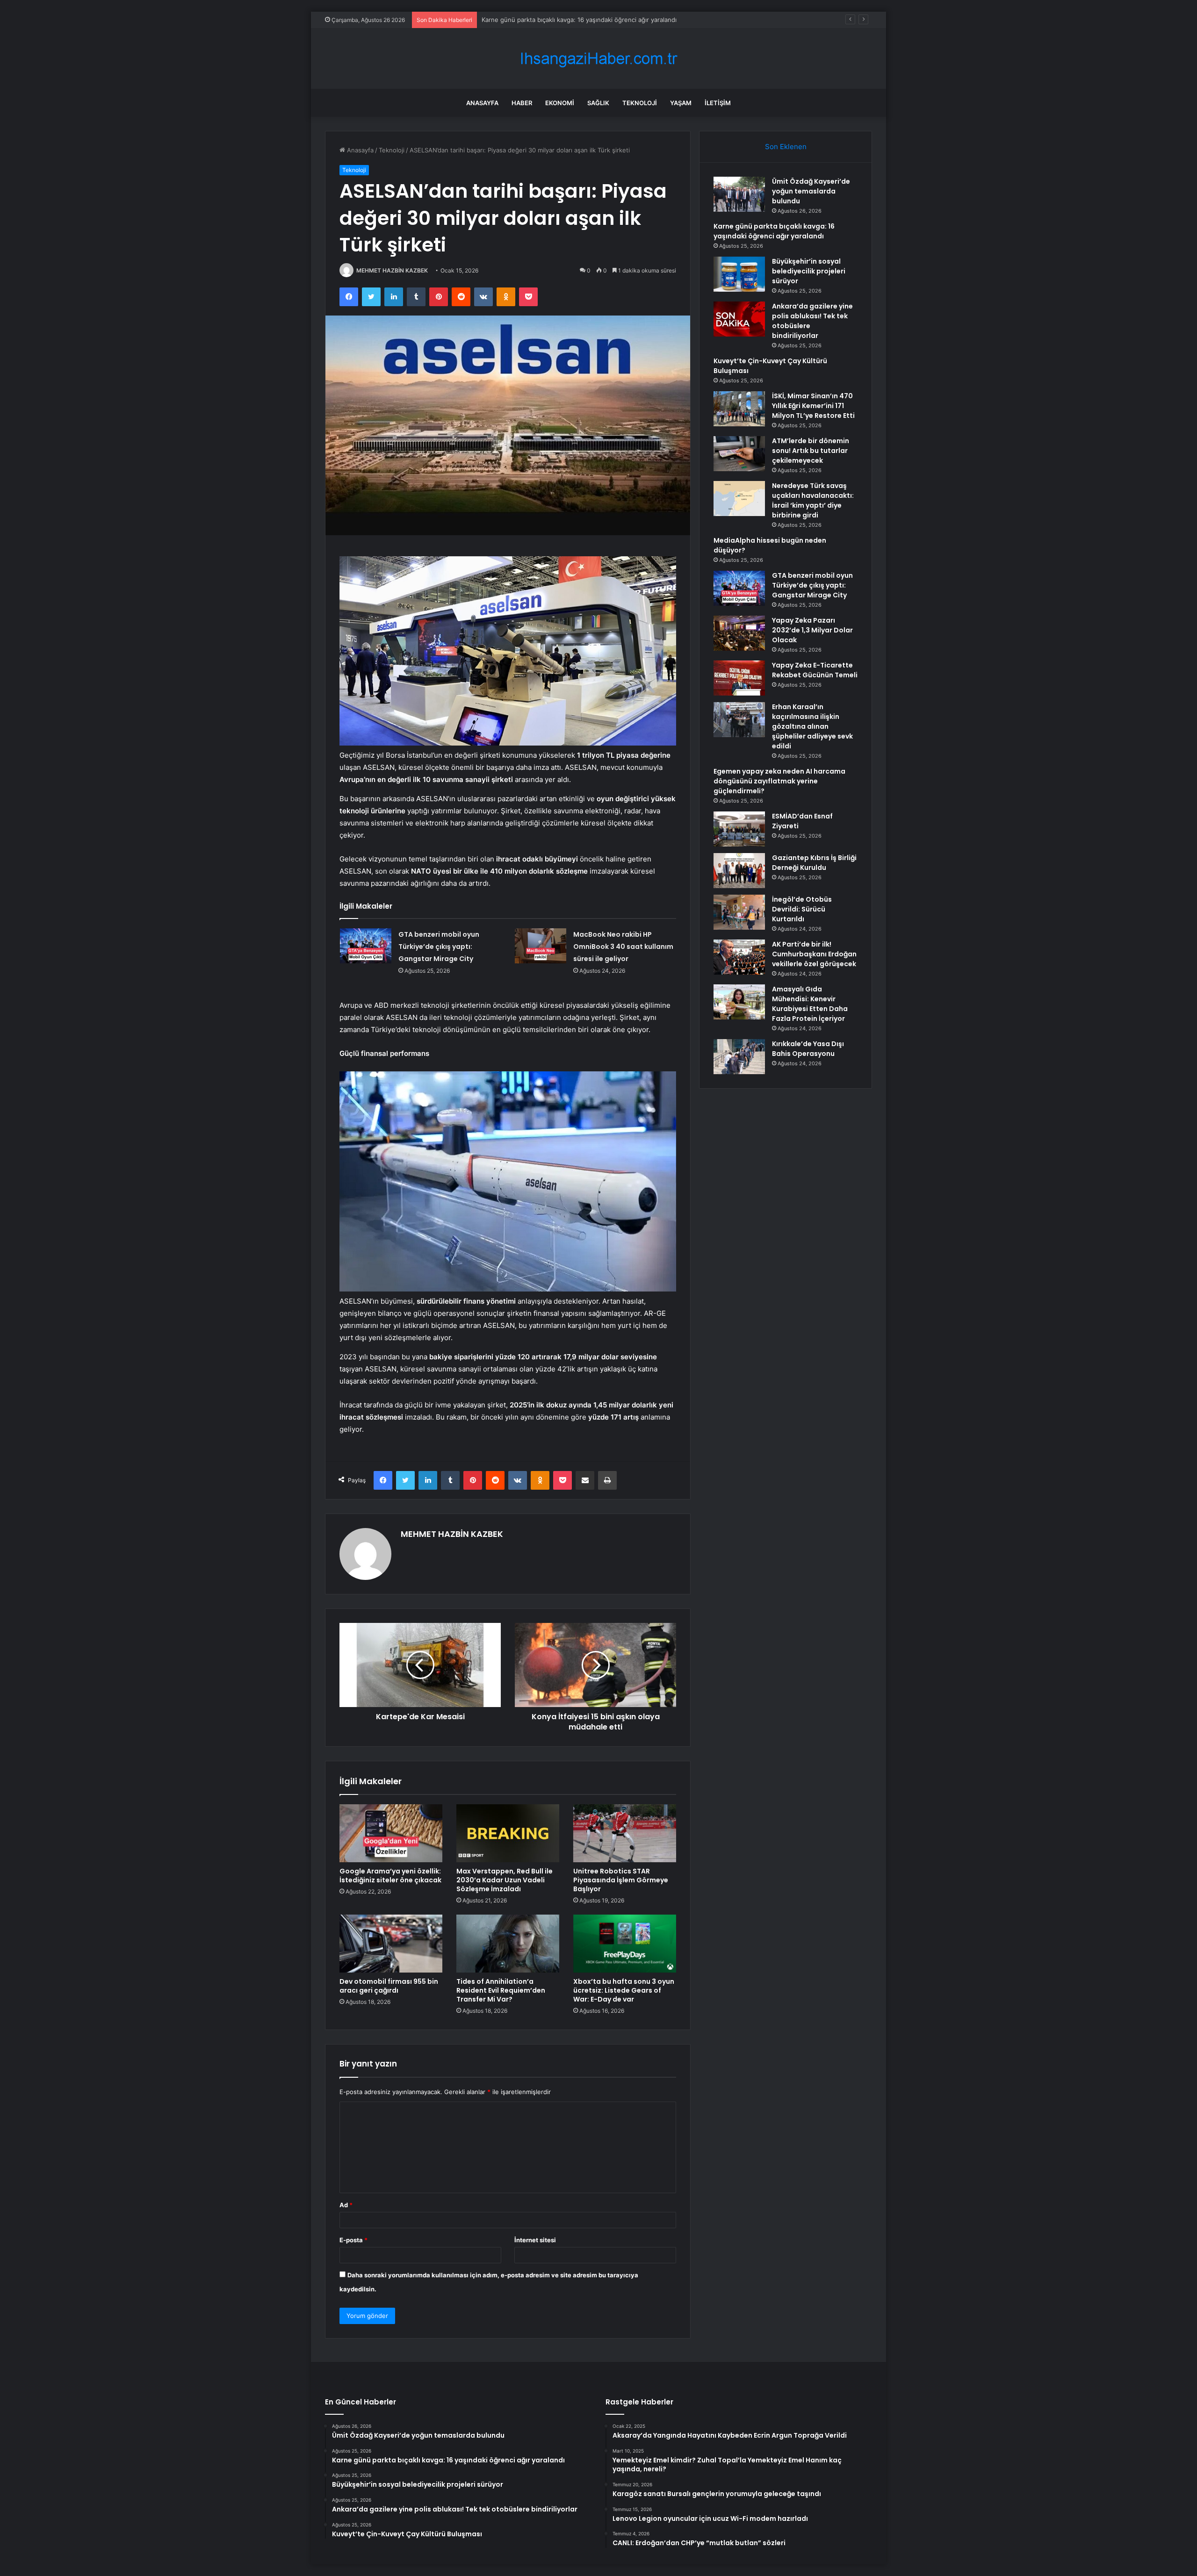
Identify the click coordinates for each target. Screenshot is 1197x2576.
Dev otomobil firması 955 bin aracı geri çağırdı (389, 1986)
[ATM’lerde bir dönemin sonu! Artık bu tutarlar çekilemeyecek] (739, 454)
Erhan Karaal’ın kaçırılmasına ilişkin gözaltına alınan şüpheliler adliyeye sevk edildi (812, 726)
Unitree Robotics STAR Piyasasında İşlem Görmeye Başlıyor (621, 1880)
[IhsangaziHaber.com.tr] (598, 59)
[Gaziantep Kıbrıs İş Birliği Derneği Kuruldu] (739, 871)
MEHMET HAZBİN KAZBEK (392, 270)
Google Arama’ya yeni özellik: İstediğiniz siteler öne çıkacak (390, 1876)
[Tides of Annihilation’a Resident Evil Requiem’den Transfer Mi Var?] (508, 1944)
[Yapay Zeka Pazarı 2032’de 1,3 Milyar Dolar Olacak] (739, 633)
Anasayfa (482, 103)
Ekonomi (560, 103)
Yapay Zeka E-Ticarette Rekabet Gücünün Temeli (815, 670)
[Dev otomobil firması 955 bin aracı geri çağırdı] (391, 1944)
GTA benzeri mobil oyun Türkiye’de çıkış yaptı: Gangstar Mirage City (439, 947)
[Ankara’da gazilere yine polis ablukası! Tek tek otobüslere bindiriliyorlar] (739, 319)
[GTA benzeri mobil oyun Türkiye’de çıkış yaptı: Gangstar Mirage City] (366, 946)
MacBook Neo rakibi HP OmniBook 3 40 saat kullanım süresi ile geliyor (623, 947)
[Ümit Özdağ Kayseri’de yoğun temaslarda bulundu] (739, 194)
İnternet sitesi (535, 2240)
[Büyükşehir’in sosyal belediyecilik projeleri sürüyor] (739, 274)
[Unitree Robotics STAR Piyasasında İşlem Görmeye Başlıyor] (625, 1833)
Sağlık (598, 103)
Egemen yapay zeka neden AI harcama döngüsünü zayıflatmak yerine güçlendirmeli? (779, 781)
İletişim (718, 103)
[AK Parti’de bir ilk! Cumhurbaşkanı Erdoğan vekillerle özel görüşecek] (739, 957)
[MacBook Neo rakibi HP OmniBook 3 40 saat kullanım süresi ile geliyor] (541, 946)
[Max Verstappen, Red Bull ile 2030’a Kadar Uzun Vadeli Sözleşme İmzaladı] (508, 1833)
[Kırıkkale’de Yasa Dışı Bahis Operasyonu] (739, 1057)
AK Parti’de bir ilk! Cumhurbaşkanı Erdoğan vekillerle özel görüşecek (814, 954)
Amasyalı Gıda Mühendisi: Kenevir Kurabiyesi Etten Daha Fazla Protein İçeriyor (810, 1004)
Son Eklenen (786, 147)
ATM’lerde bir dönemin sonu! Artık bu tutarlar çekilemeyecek (811, 451)
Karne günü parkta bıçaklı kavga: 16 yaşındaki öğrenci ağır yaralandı (774, 231)
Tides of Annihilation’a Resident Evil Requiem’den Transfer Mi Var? (501, 1990)
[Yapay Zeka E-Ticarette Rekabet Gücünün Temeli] (739, 678)
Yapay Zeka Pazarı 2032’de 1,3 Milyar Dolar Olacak (812, 630)
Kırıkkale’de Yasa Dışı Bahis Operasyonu (808, 1049)
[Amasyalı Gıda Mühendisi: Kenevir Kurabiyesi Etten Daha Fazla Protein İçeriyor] (739, 1002)
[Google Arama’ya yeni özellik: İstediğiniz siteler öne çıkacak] (391, 1833)
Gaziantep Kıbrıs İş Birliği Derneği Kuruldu (814, 863)
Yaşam (681, 103)
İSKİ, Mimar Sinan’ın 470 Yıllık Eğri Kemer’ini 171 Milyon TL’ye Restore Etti (813, 406)
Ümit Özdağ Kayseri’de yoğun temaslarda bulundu (811, 191)
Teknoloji (640, 103)
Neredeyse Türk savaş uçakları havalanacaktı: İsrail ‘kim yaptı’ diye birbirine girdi (813, 500)
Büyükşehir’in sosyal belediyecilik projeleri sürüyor (555, 20)
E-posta (353, 2240)
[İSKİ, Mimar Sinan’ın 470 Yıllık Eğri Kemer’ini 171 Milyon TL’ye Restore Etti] (739, 409)
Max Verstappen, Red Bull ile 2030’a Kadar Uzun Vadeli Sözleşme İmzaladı (505, 1880)
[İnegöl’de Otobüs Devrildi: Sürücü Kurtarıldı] (739, 912)
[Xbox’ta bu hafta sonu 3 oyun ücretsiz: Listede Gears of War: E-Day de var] (625, 1944)
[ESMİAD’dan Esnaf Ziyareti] (739, 829)
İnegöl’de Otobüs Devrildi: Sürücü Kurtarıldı (802, 909)
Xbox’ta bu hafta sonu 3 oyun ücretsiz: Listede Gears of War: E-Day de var (624, 1990)
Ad (346, 2205)
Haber (522, 103)
